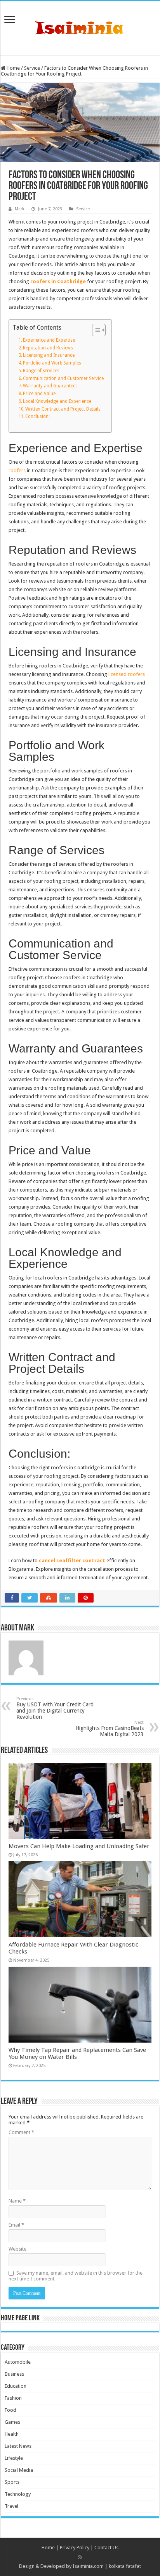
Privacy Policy (75, 2548)
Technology (18, 2494)
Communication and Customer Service (63, 378)
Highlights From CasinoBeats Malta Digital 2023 (110, 1729)
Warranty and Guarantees (50, 386)
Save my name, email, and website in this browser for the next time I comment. (76, 2276)
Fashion (13, 2398)
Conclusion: (37, 416)
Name (17, 2201)
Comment (21, 2132)
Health (12, 2434)
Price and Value (39, 394)
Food (10, 2410)
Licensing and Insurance (49, 355)
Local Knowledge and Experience (57, 401)
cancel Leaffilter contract (72, 1561)
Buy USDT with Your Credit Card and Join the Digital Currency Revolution (55, 1708)
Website (17, 2249)
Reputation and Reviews (48, 348)
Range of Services (41, 371)
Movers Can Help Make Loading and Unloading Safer (79, 1846)
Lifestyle (14, 2458)
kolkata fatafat (125, 2566)
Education (16, 2386)
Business (14, 2374)
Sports (12, 2482)
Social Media (19, 2470)
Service (32, 68)
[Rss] (80, 2557)
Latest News (18, 2446)
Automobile (18, 2362)
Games (12, 2422)
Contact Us (106, 2548)
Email (16, 2225)
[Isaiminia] (80, 27)
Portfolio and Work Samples (52, 363)
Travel (11, 2506)
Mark (20, 209)
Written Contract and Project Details (63, 409)
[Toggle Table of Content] (95, 330)
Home (13, 68)
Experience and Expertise (49, 340)
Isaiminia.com (88, 2566)
